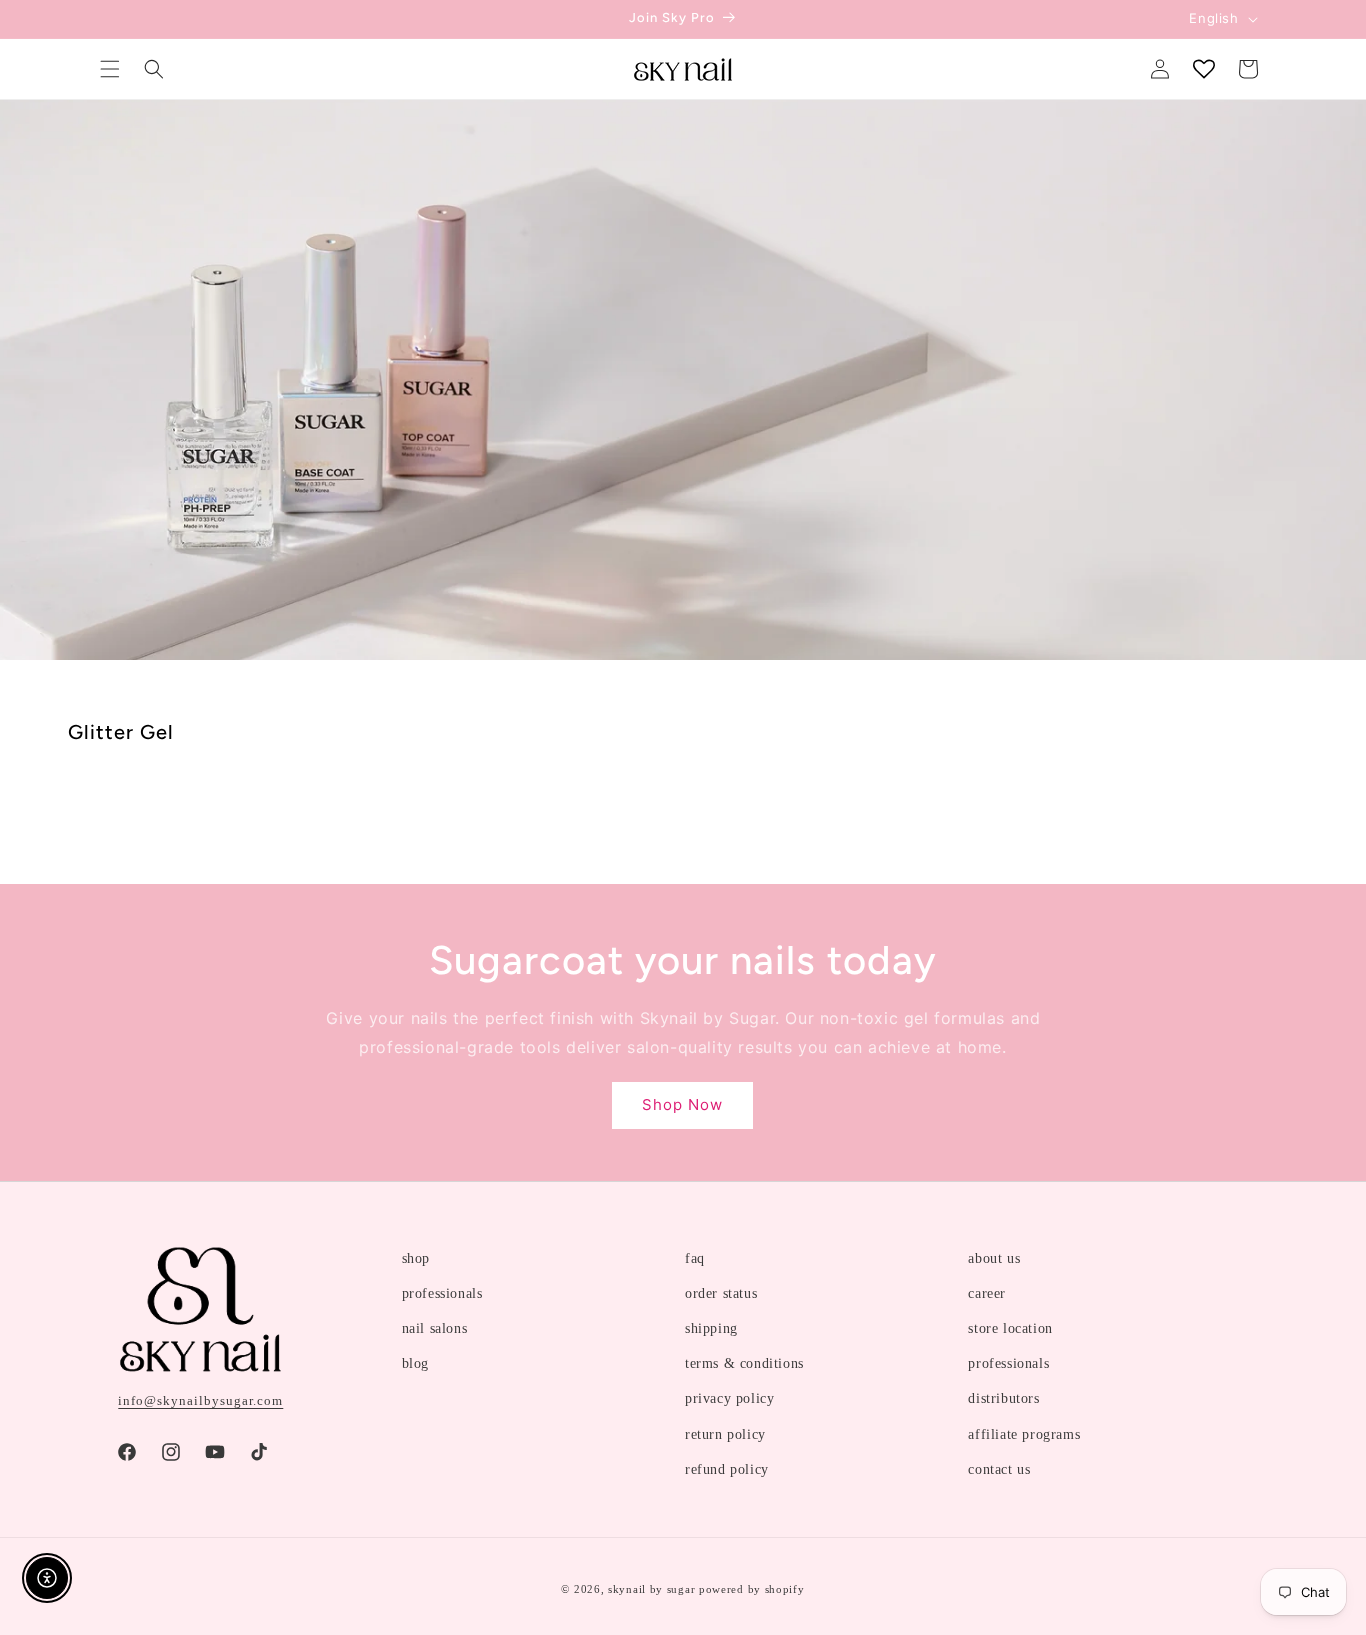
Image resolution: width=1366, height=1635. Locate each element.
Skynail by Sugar (651, 1589)
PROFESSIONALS (442, 1293)
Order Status (721, 1293)
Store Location (1010, 1328)
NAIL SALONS (435, 1328)
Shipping (711, 1328)
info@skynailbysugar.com (200, 1400)
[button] (110, 69)
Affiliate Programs (1024, 1434)
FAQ (695, 1258)
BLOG (415, 1363)
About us (994, 1258)
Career (987, 1293)
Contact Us (999, 1469)
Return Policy (725, 1434)
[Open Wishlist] (1204, 69)
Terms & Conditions (744, 1363)
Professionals (1008, 1363)
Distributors (1003, 1398)
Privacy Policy (729, 1398)
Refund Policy (727, 1469)
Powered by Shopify (752, 1589)
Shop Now (682, 1104)
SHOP (416, 1258)
